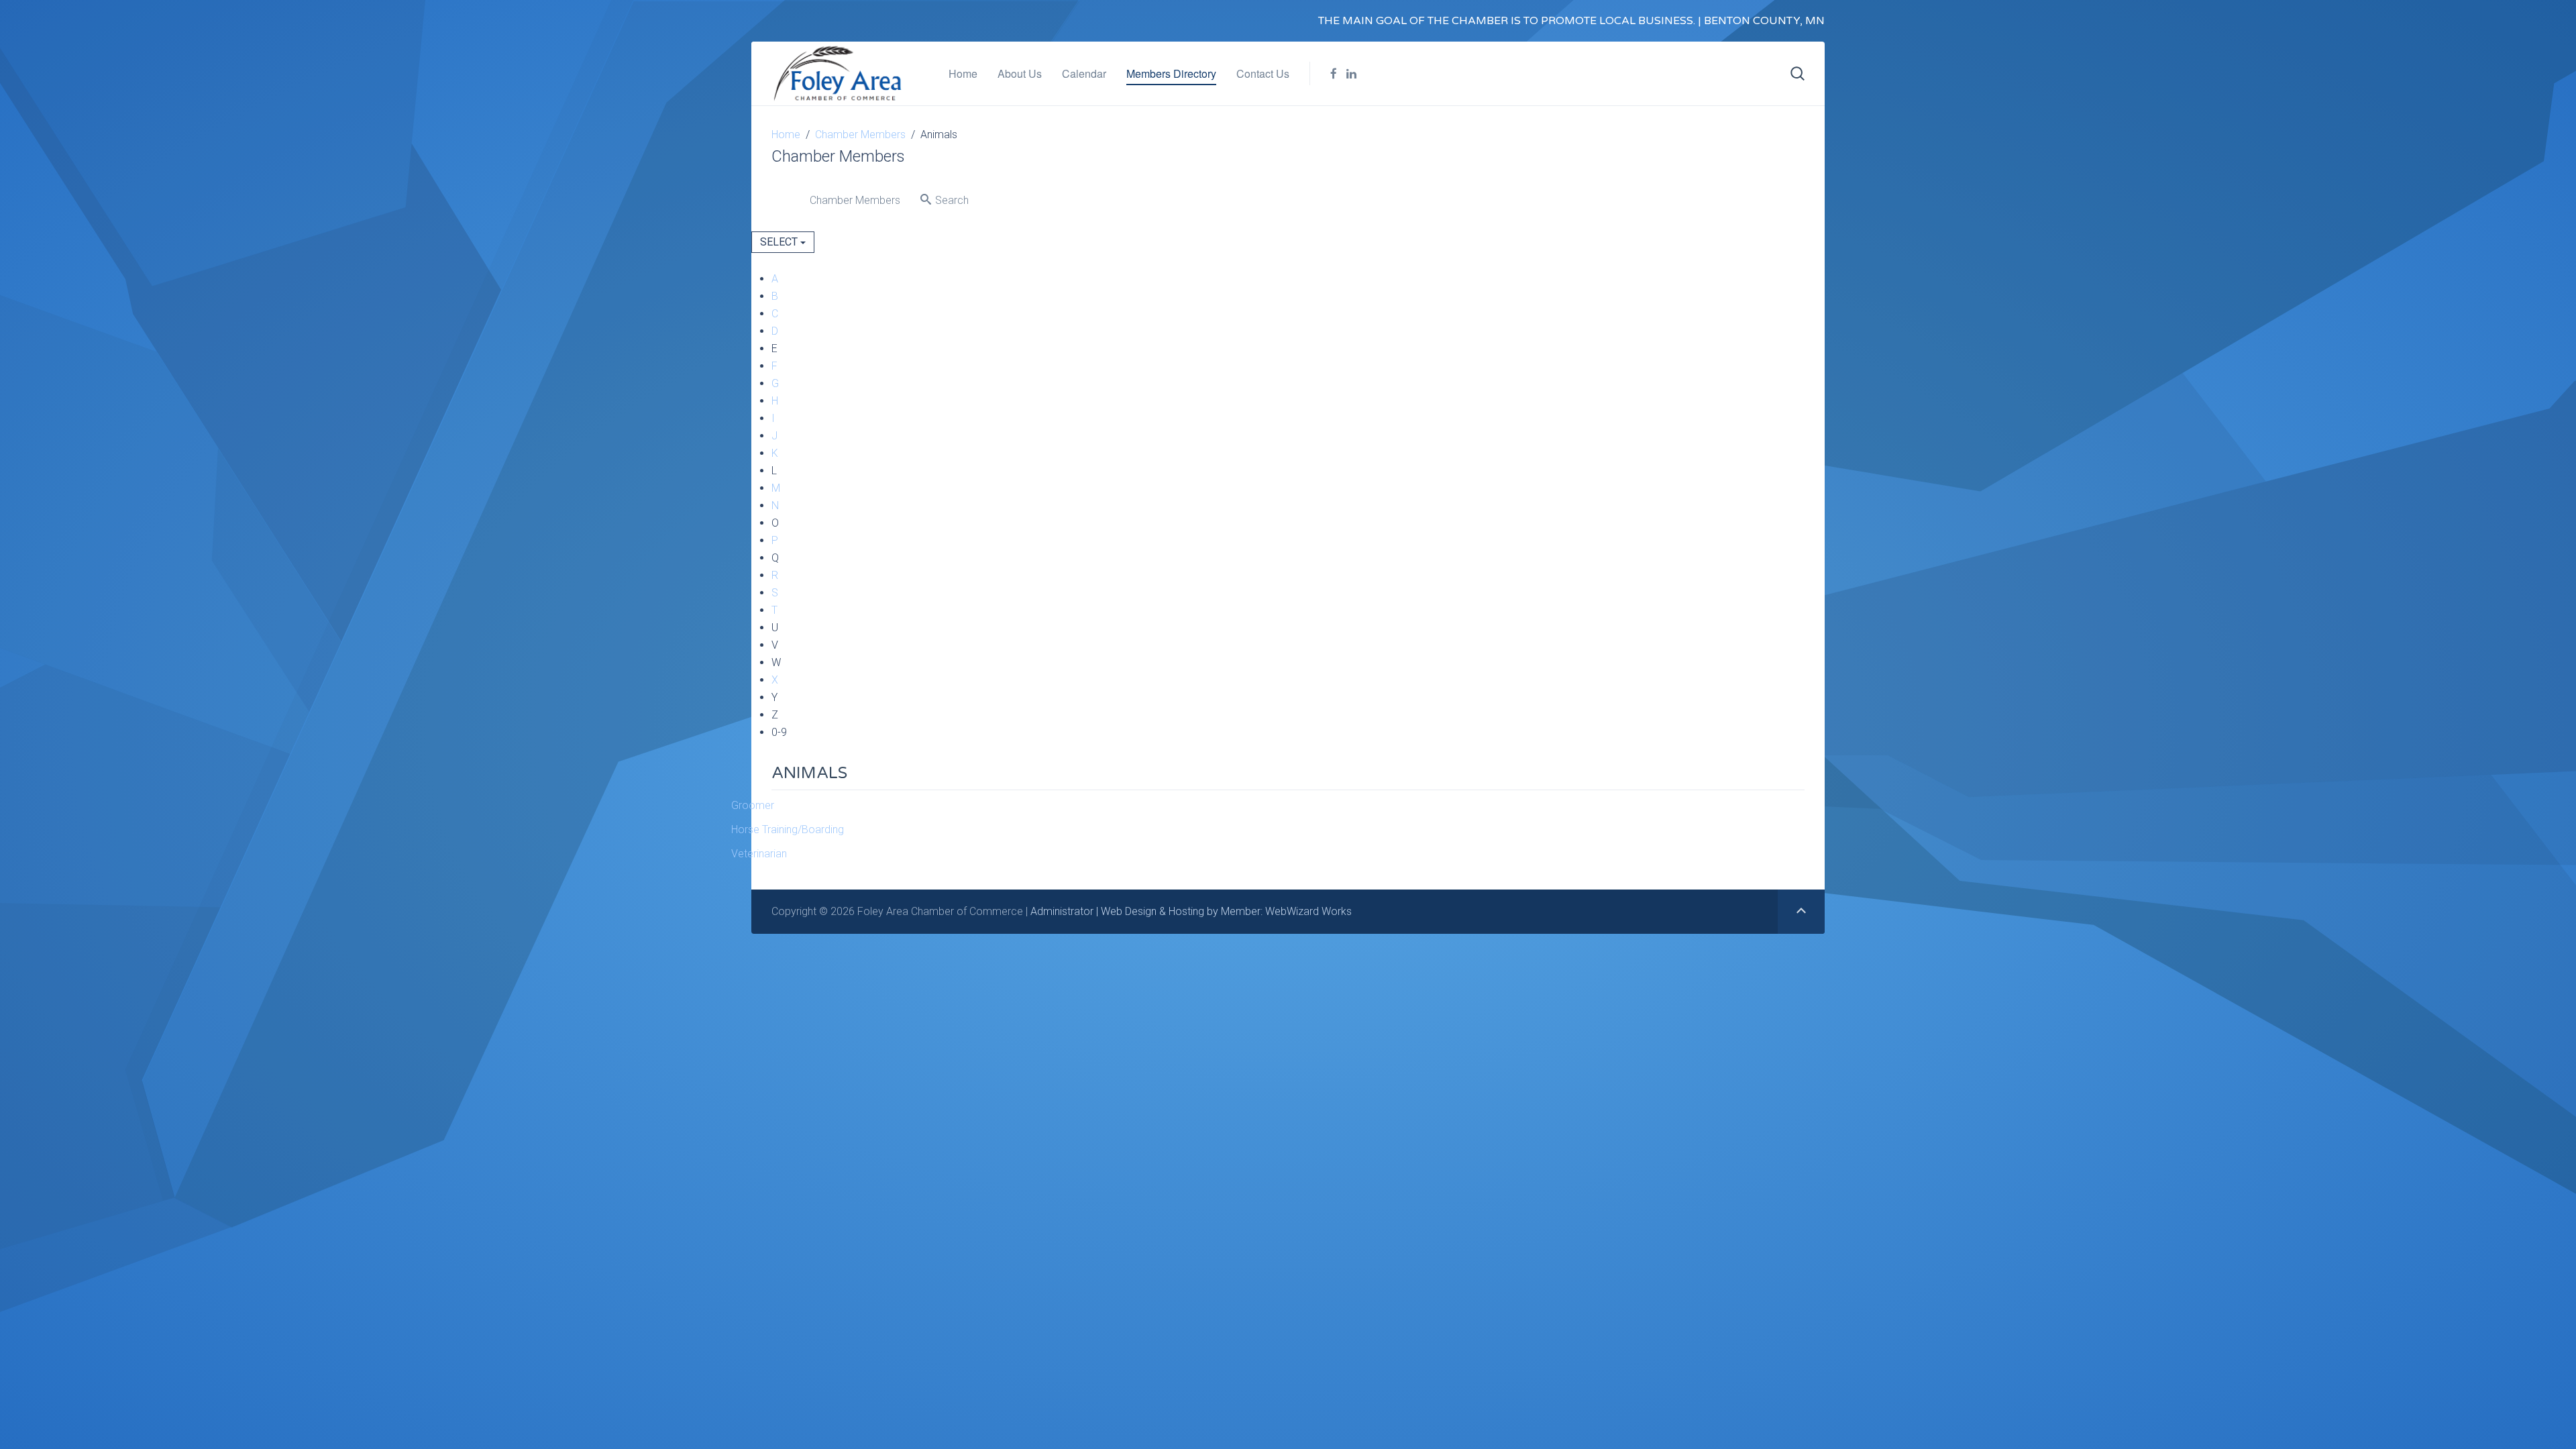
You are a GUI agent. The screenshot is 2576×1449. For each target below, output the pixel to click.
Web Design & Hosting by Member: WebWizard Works (1226, 911)
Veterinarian (759, 854)
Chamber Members (860, 135)
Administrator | (1066, 911)
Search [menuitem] (951, 200)
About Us (1020, 73)
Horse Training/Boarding (788, 829)
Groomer (753, 805)
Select (780, 242)
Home (963, 73)
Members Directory (1171, 73)
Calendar (1084, 73)
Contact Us (1263, 73)
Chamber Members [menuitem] (854, 200)
